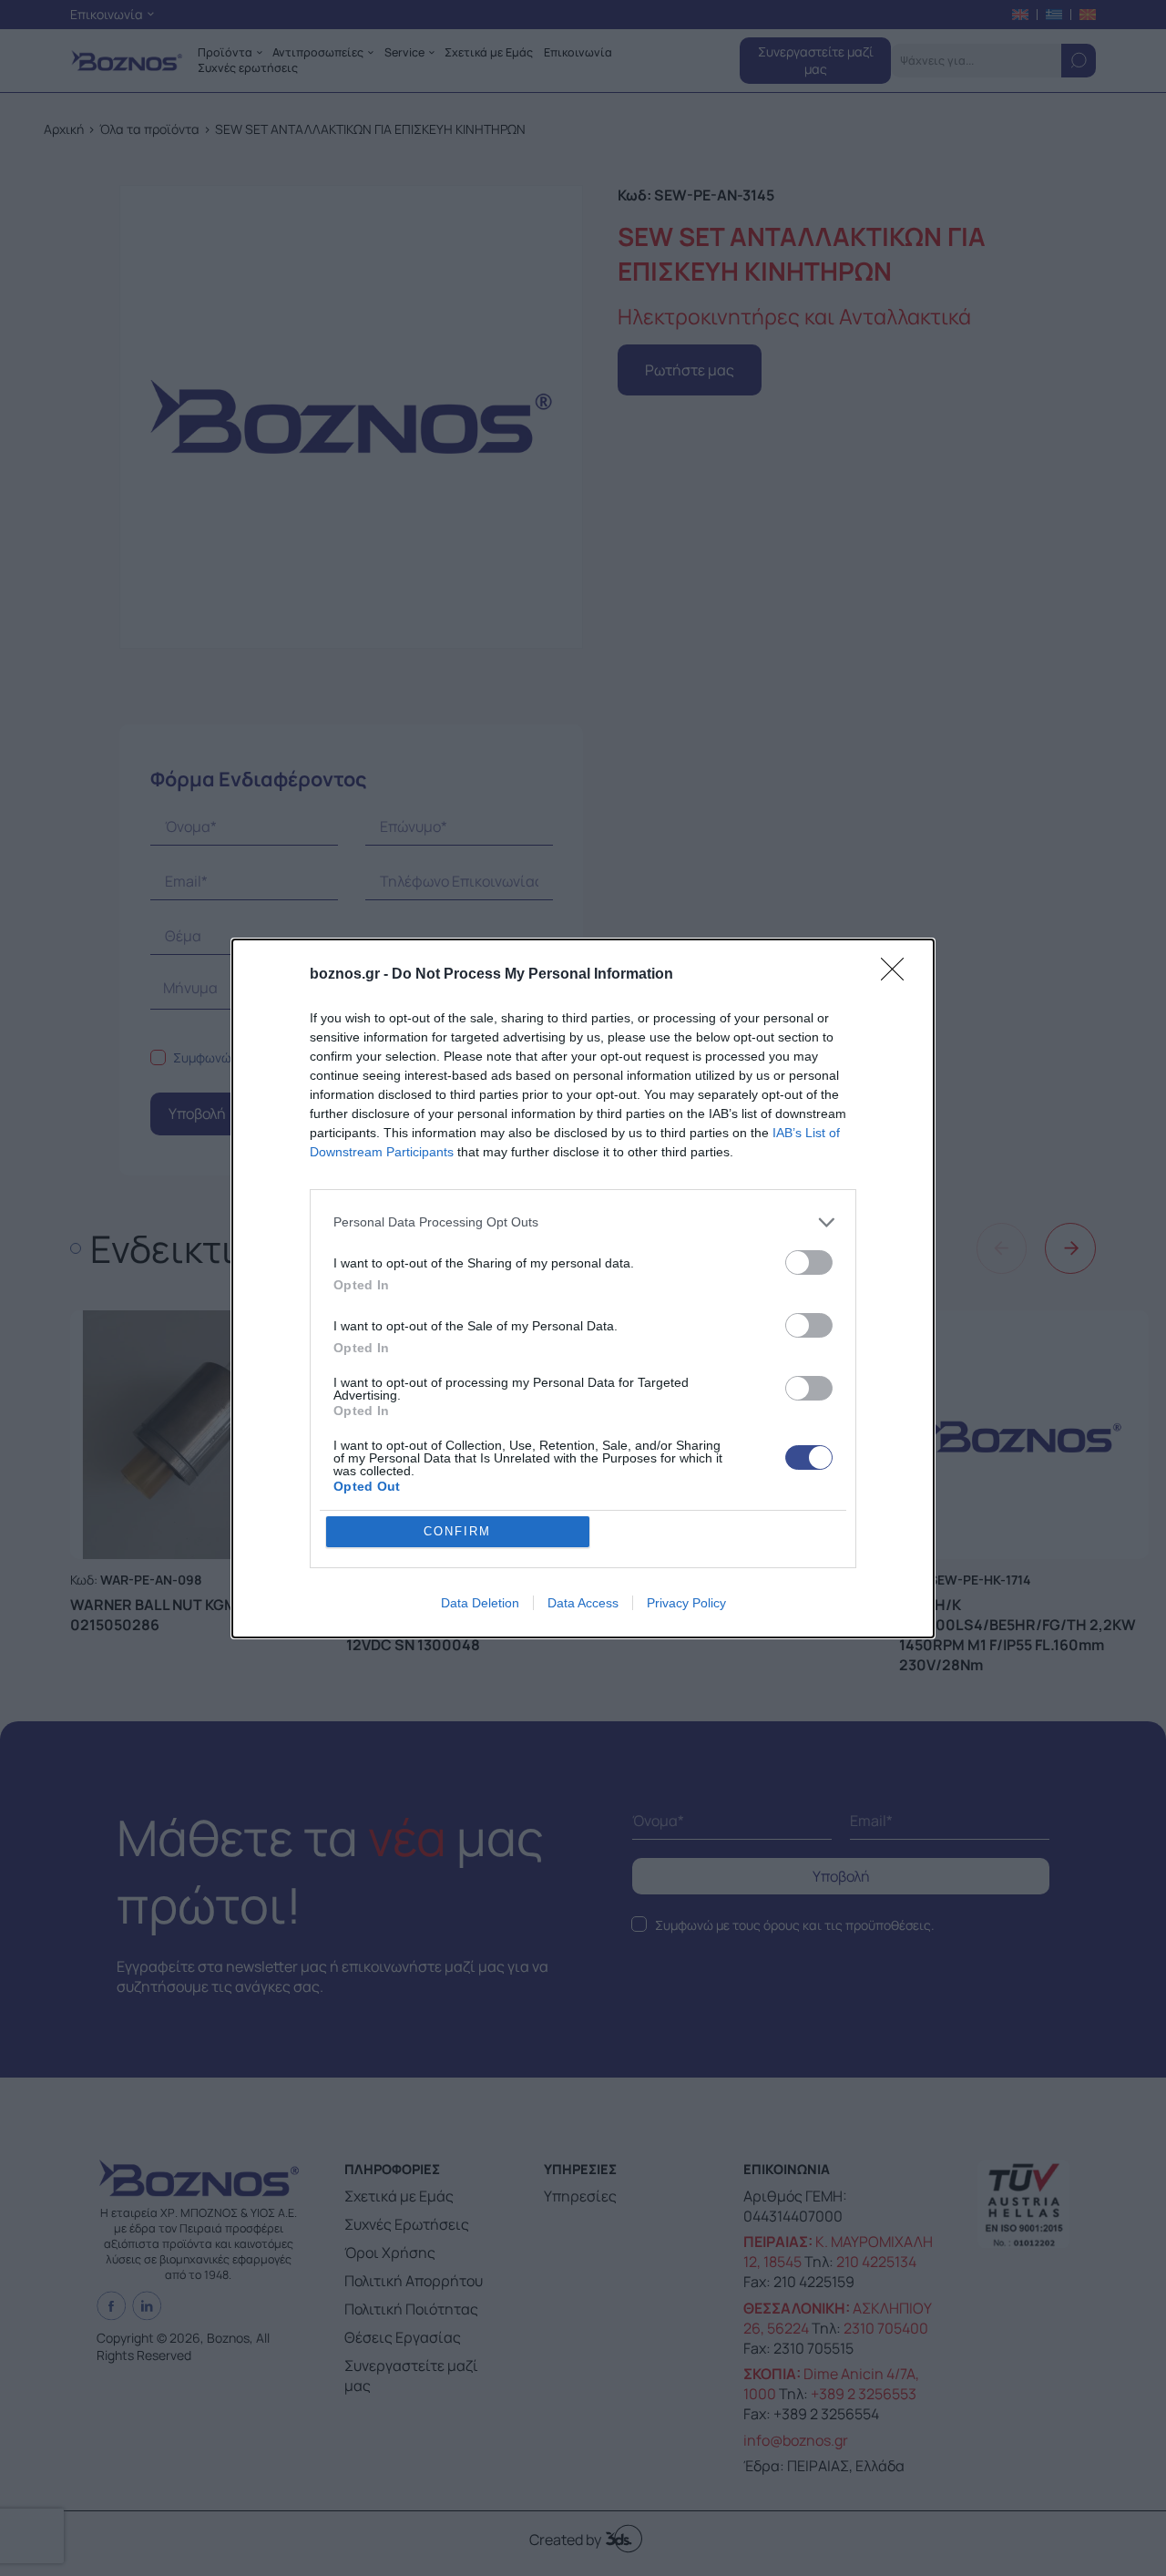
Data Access (583, 1603)
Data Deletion (480, 1603)
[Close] (898, 975)
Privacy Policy (686, 1603)
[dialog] (583, 1288)
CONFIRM (457, 1531)
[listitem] (583, 1222)
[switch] (809, 1262)
